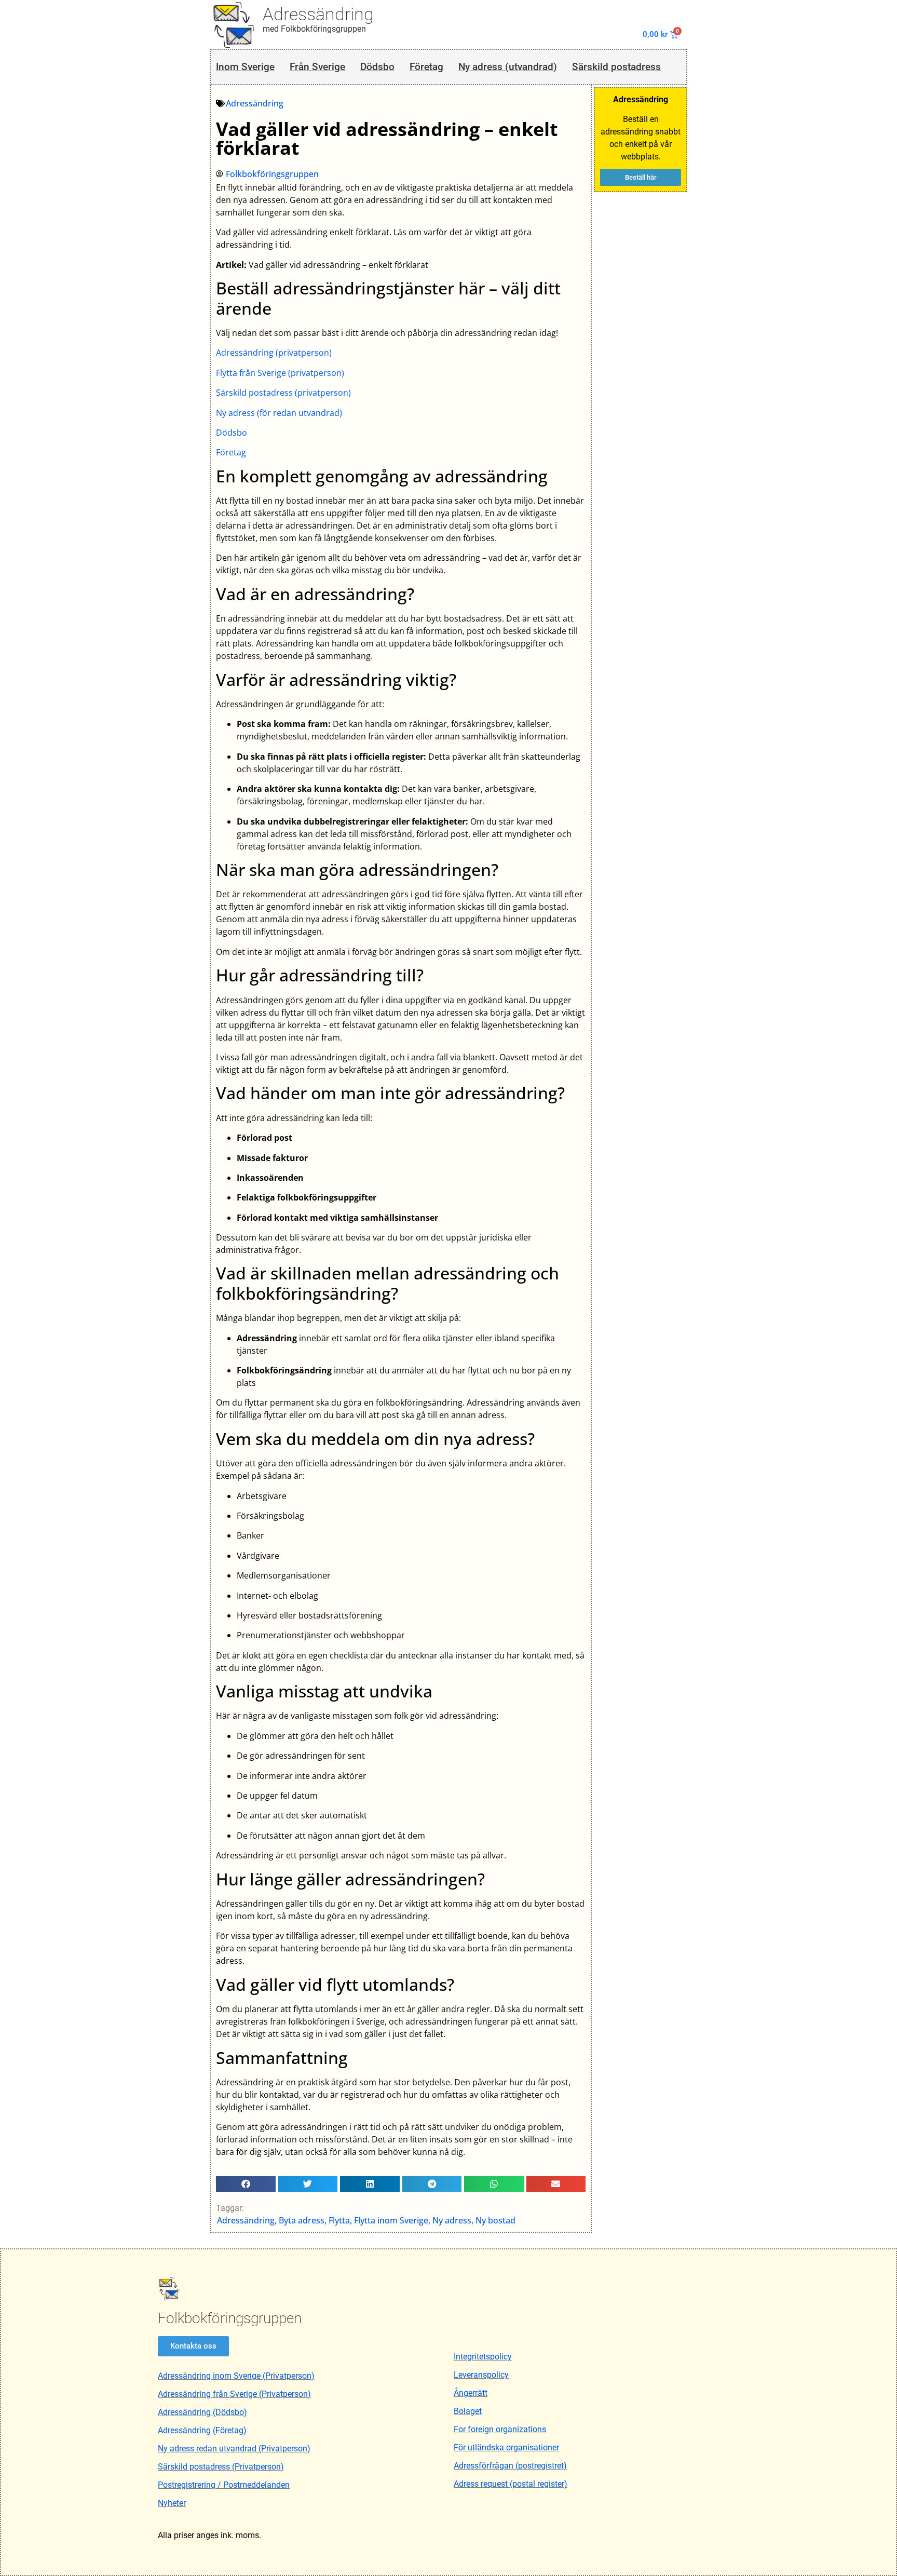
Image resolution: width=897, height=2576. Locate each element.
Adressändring (318, 14)
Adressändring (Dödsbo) (202, 2412)
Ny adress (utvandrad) (508, 67)
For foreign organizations (500, 2429)
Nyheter (172, 2503)
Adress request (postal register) (511, 2484)
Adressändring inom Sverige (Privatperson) (236, 2376)
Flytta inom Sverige (391, 2220)
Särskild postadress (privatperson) (283, 393)
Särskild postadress (616, 67)
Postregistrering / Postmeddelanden (224, 2485)
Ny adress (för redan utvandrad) (279, 413)
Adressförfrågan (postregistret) (510, 2466)
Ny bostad (495, 2220)
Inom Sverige (245, 67)
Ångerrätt (471, 2393)
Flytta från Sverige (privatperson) (280, 373)
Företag (426, 67)
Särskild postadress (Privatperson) (221, 2467)
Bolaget (468, 2411)
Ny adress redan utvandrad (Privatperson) (234, 2449)
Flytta (339, 2220)
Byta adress (302, 2220)
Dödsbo (377, 67)
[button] (246, 2184)
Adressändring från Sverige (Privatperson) (234, 2394)
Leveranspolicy (481, 2375)
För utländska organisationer (506, 2447)
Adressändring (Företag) (202, 2430)
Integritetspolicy (483, 2357)
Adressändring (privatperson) (274, 353)
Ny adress (452, 2220)
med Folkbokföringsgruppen (314, 29)
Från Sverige (317, 67)
